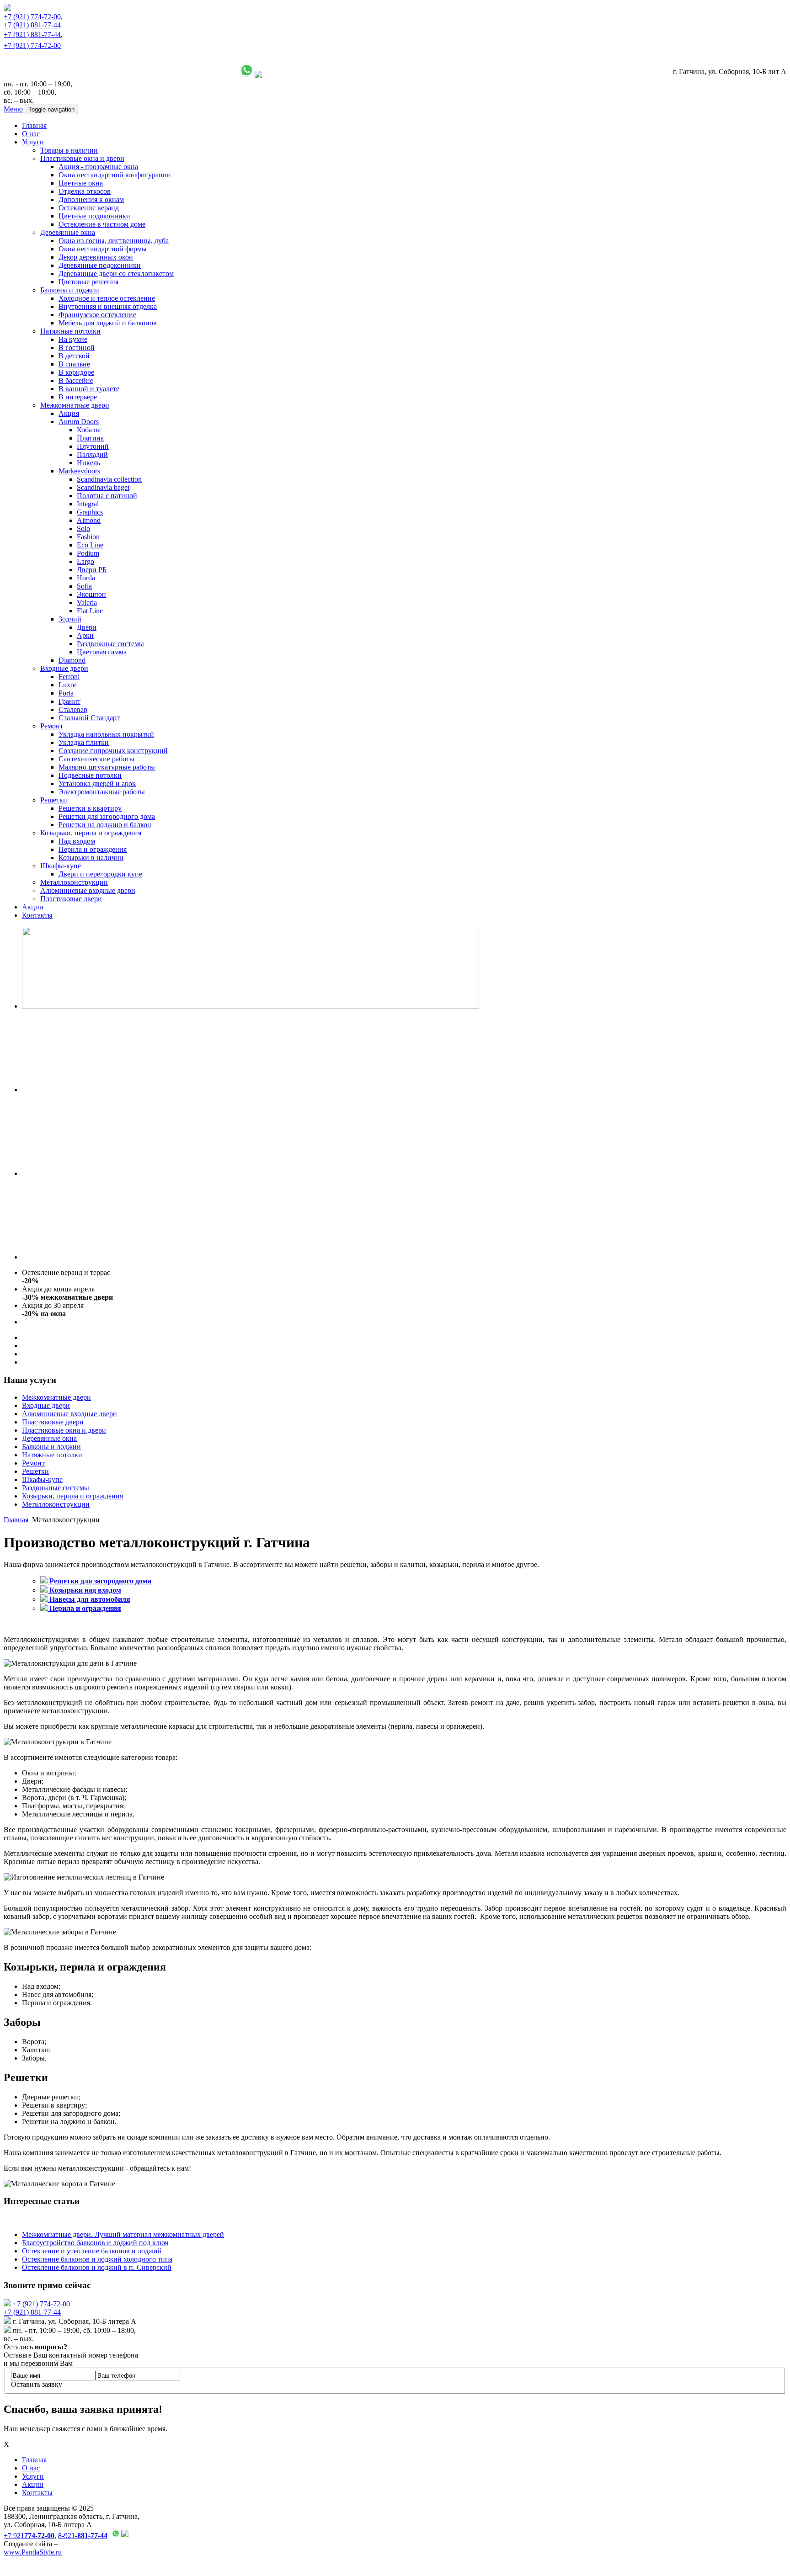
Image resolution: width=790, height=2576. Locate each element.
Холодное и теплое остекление (107, 298)
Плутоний (93, 446)
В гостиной (77, 348)
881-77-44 (32, 25)
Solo (83, 528)
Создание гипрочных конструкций (113, 751)
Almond (89, 520)
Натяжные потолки (70, 331)
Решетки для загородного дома (107, 816)
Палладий (92, 454)
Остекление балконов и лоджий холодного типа (97, 2259)
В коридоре (76, 372)
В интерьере (78, 397)
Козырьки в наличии (91, 858)
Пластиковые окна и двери (82, 158)
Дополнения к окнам (91, 199)
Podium (88, 553)
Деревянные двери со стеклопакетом (116, 274)
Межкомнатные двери (75, 405)
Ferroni (69, 677)
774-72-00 (32, 17)
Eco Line (90, 545)
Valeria (87, 603)
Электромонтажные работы (102, 792)
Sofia (84, 586)
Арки (85, 635)
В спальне (74, 364)
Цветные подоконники (94, 216)
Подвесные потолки (90, 775)
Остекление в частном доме (102, 224)
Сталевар (73, 709)
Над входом (77, 841)
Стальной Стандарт (89, 718)
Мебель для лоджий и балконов (108, 323)
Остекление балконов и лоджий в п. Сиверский (97, 2267)
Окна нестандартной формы (103, 249)
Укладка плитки (84, 742)
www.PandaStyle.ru (33, 2552)
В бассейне (76, 380)
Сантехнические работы (96, 759)
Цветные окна (81, 183)
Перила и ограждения (93, 849)
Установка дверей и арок (97, 783)
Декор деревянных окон (96, 257)
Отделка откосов (85, 191)
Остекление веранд (89, 208)
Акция (69, 413)
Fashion (88, 537)
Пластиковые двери (71, 899)
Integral (88, 504)
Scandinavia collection (109, 479)
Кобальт (89, 430)
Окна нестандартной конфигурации (115, 175)
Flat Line (90, 611)
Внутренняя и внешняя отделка (108, 306)
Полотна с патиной (107, 496)
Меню (13, 109)
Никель (88, 463)
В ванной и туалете (89, 389)
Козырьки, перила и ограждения (91, 833)
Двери (87, 627)
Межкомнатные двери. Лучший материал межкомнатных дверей (123, 2234)
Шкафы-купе (61, 866)
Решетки (54, 800)
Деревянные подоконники (100, 265)
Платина (90, 438)
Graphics (90, 512)
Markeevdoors (79, 471)
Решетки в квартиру (90, 808)
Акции (33, 907)
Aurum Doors (79, 422)
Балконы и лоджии (70, 290)
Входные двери (64, 668)
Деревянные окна (68, 232)
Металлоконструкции (74, 882)
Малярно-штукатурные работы (107, 767)
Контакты (37, 915)
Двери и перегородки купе (100, 874)
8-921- (83, 2536)
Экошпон (91, 594)
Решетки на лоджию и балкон (105, 825)
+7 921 (29, 2536)
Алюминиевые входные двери (88, 890)
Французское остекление (97, 315)
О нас (31, 134)
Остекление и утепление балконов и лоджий (92, 2251)
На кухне (73, 339)
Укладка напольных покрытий (106, 734)
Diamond (72, 660)
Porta (66, 693)
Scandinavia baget (103, 487)
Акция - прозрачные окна (98, 167)
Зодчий (70, 619)
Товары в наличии (69, 150)
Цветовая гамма (102, 652)
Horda (86, 578)
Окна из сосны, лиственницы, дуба (114, 241)
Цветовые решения (88, 282)
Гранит (69, 701)
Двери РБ (92, 570)
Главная (34, 125)
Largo (85, 561)
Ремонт (52, 726)
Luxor (67, 685)
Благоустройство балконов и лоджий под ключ (95, 2243)
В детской (74, 356)
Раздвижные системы (110, 644)
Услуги (33, 142)
